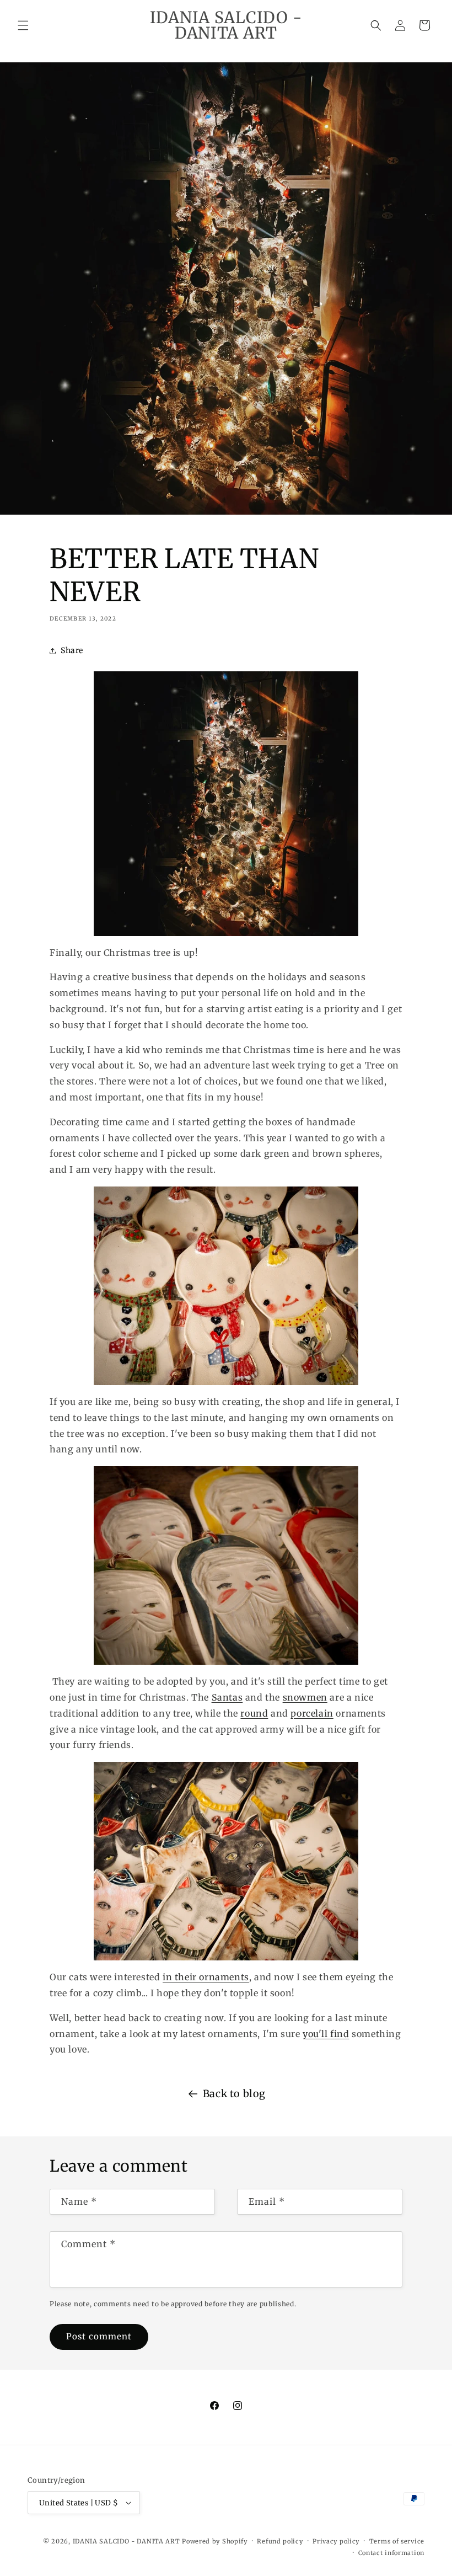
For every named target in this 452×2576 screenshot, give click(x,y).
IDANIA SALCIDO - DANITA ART (127, 2541)
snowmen (305, 1697)
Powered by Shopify (215, 2541)
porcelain (312, 1713)
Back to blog (234, 2094)
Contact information (391, 2553)
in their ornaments (206, 1977)
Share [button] (72, 650)
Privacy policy (336, 2541)
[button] (23, 25)
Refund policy (280, 2541)
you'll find (326, 2034)
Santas (227, 1697)
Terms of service (397, 2541)
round (254, 1713)
